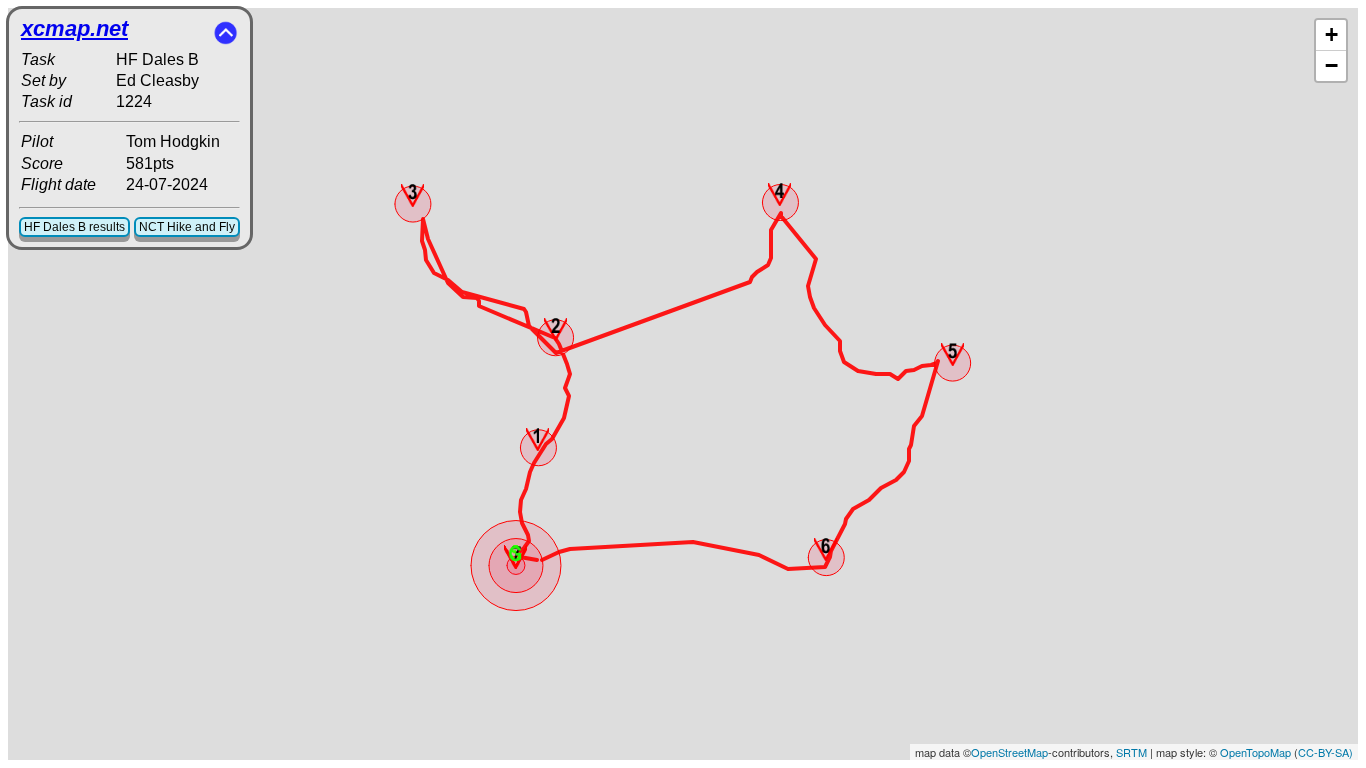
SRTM (1131, 752)
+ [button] (1331, 34)
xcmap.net (74, 28)
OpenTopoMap (1255, 752)
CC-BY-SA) (1325, 752)
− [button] (1331, 65)
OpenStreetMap (1009, 752)
